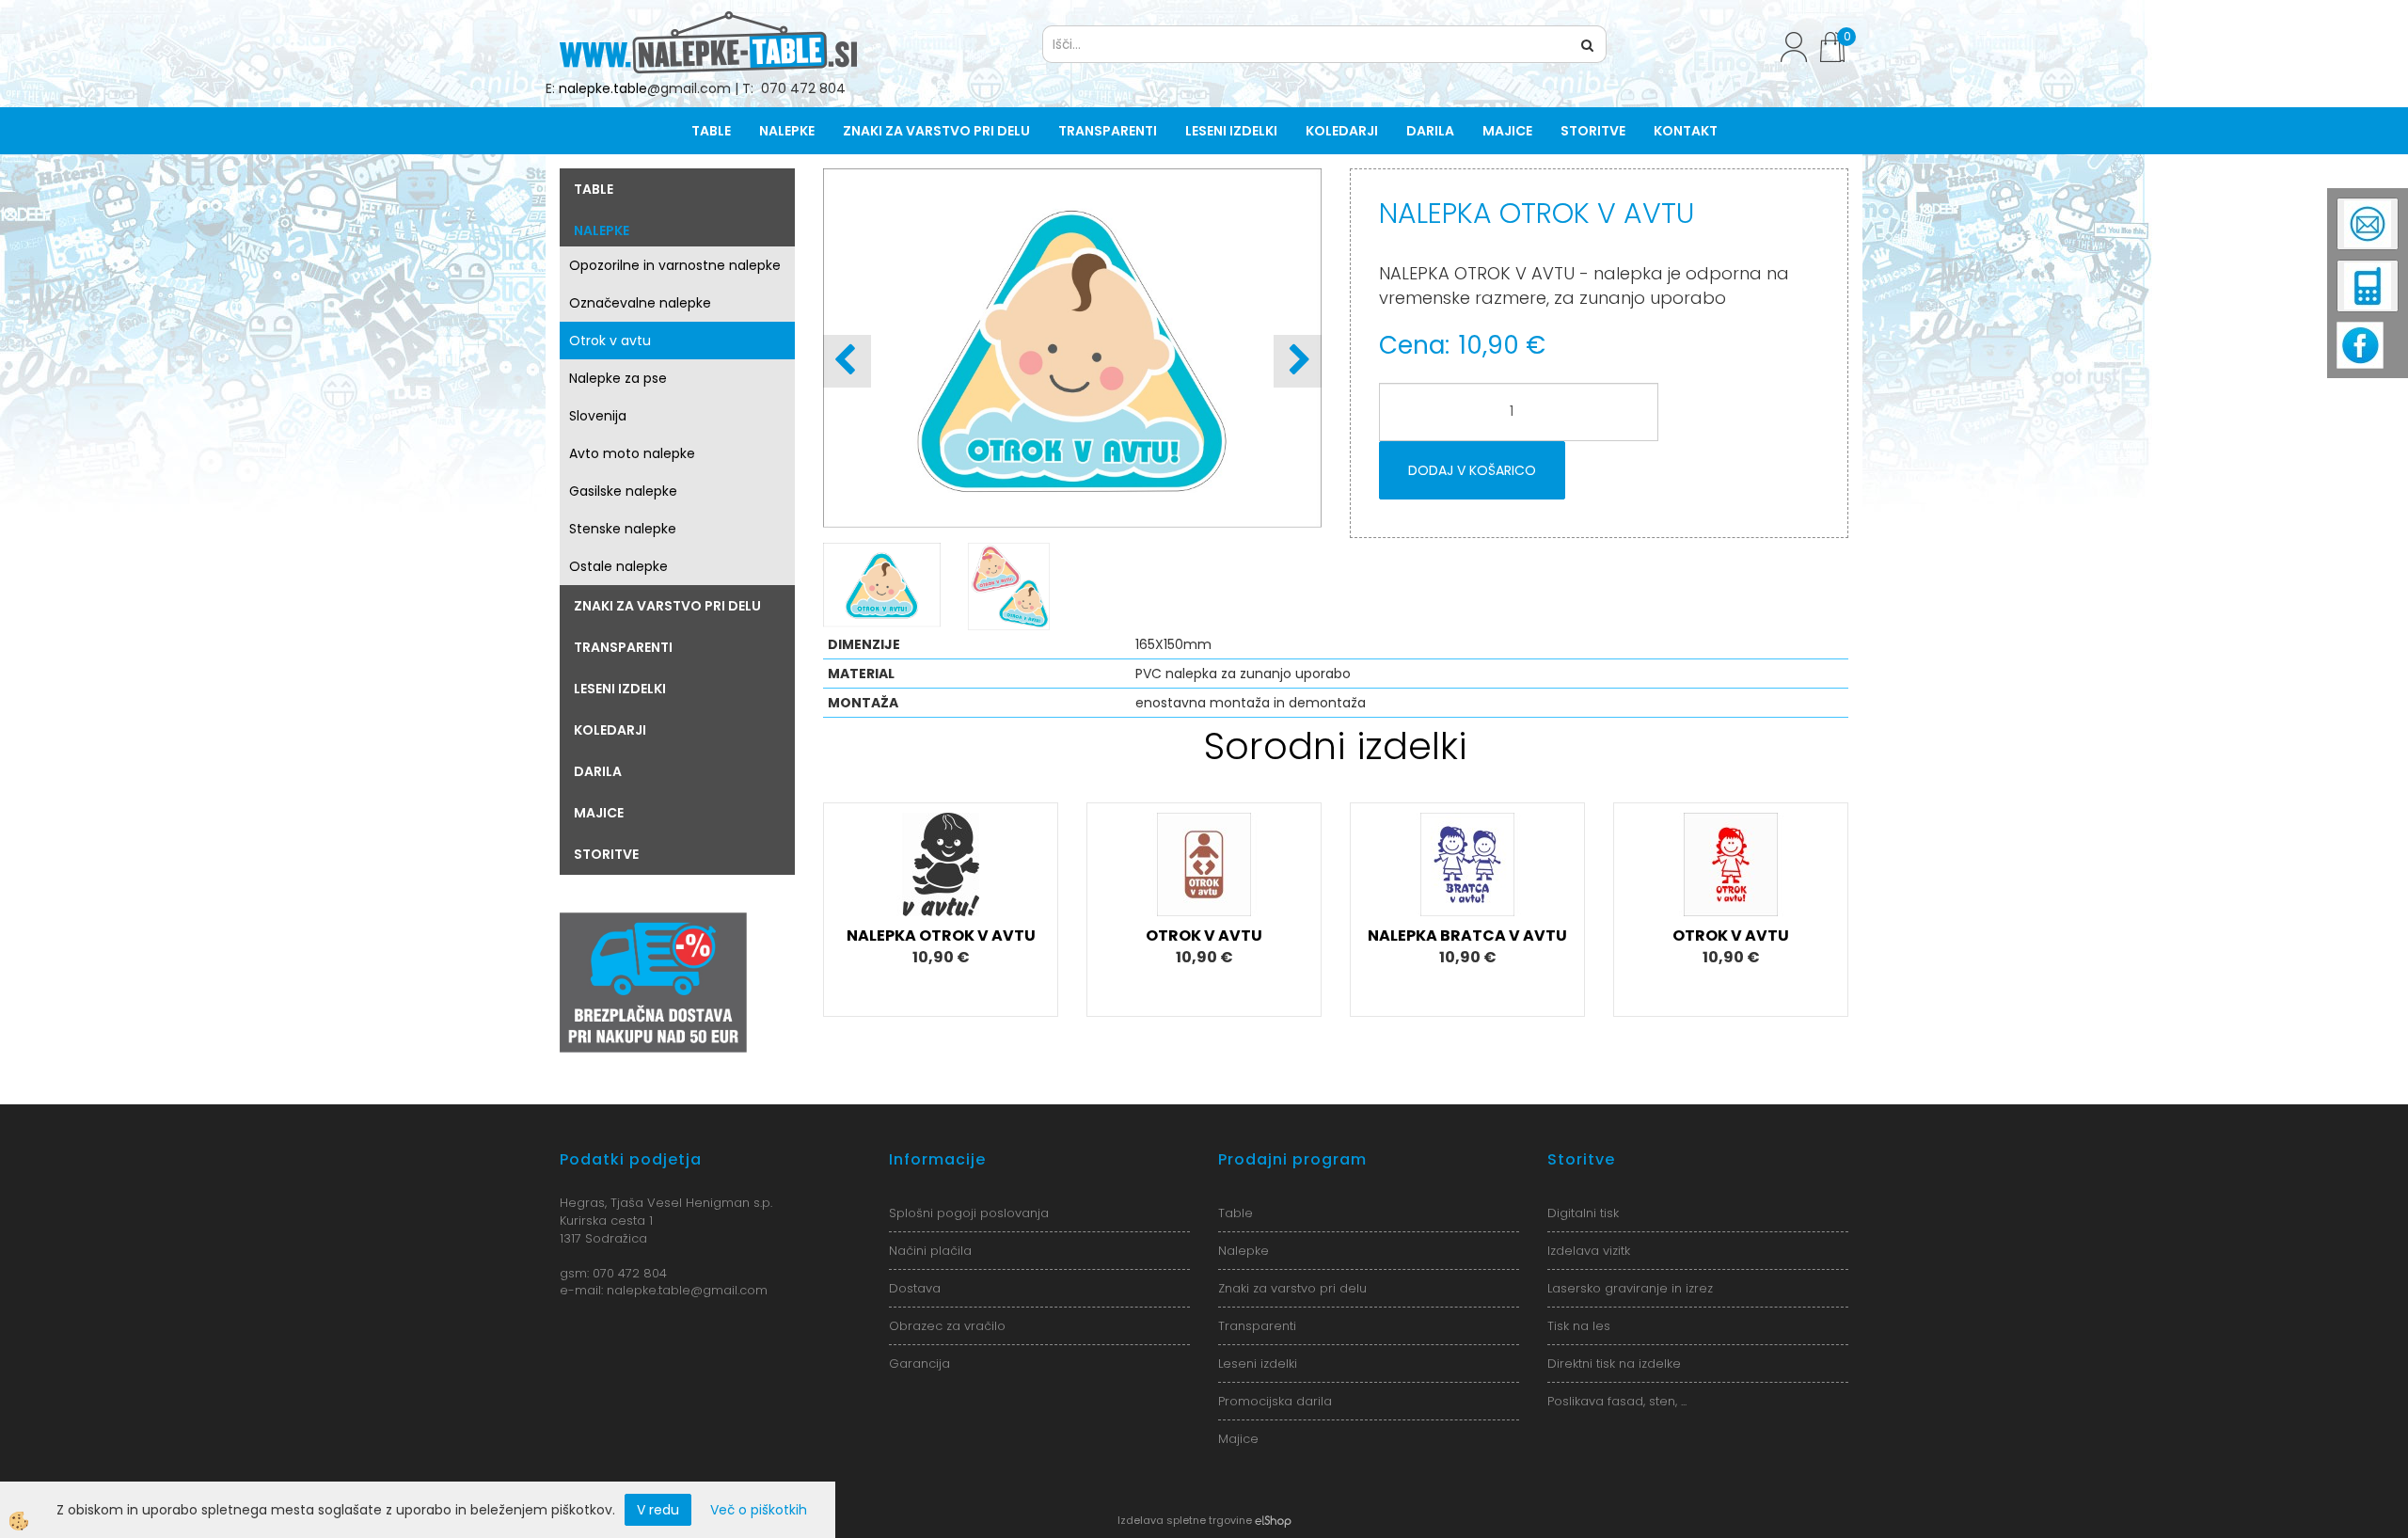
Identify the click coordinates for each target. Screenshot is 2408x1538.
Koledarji (1342, 131)
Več (941, 885)
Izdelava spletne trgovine (1185, 1520)
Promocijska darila (1275, 1401)
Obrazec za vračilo (947, 1326)
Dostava (915, 1288)
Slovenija (598, 416)
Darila (1430, 131)
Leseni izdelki (1231, 131)
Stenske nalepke (623, 529)
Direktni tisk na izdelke (1614, 1364)
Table (711, 131)
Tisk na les (1579, 1326)
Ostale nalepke (618, 566)
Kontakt (1686, 131)
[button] (1298, 361)
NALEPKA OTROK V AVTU (941, 935)
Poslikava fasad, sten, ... (1617, 1401)
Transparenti (1108, 131)
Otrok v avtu (610, 341)
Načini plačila (930, 1251)
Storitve (1593, 131)
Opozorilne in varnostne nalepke (675, 265)
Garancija (919, 1364)
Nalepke (787, 131)
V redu (658, 1510)
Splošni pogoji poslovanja (969, 1213)
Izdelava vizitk (1589, 1251)
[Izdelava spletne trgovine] (1273, 1520)
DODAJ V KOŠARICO (1472, 470)
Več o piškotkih (759, 1510)
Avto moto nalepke (632, 453)
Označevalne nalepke (640, 303)
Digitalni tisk (1583, 1213)
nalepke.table (603, 88)
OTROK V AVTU (1204, 935)
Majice (1507, 131)
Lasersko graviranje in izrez (1630, 1288)
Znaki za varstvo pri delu (936, 131)
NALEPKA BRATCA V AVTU (1467, 935)
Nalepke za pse (618, 378)
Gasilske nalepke (623, 491)
